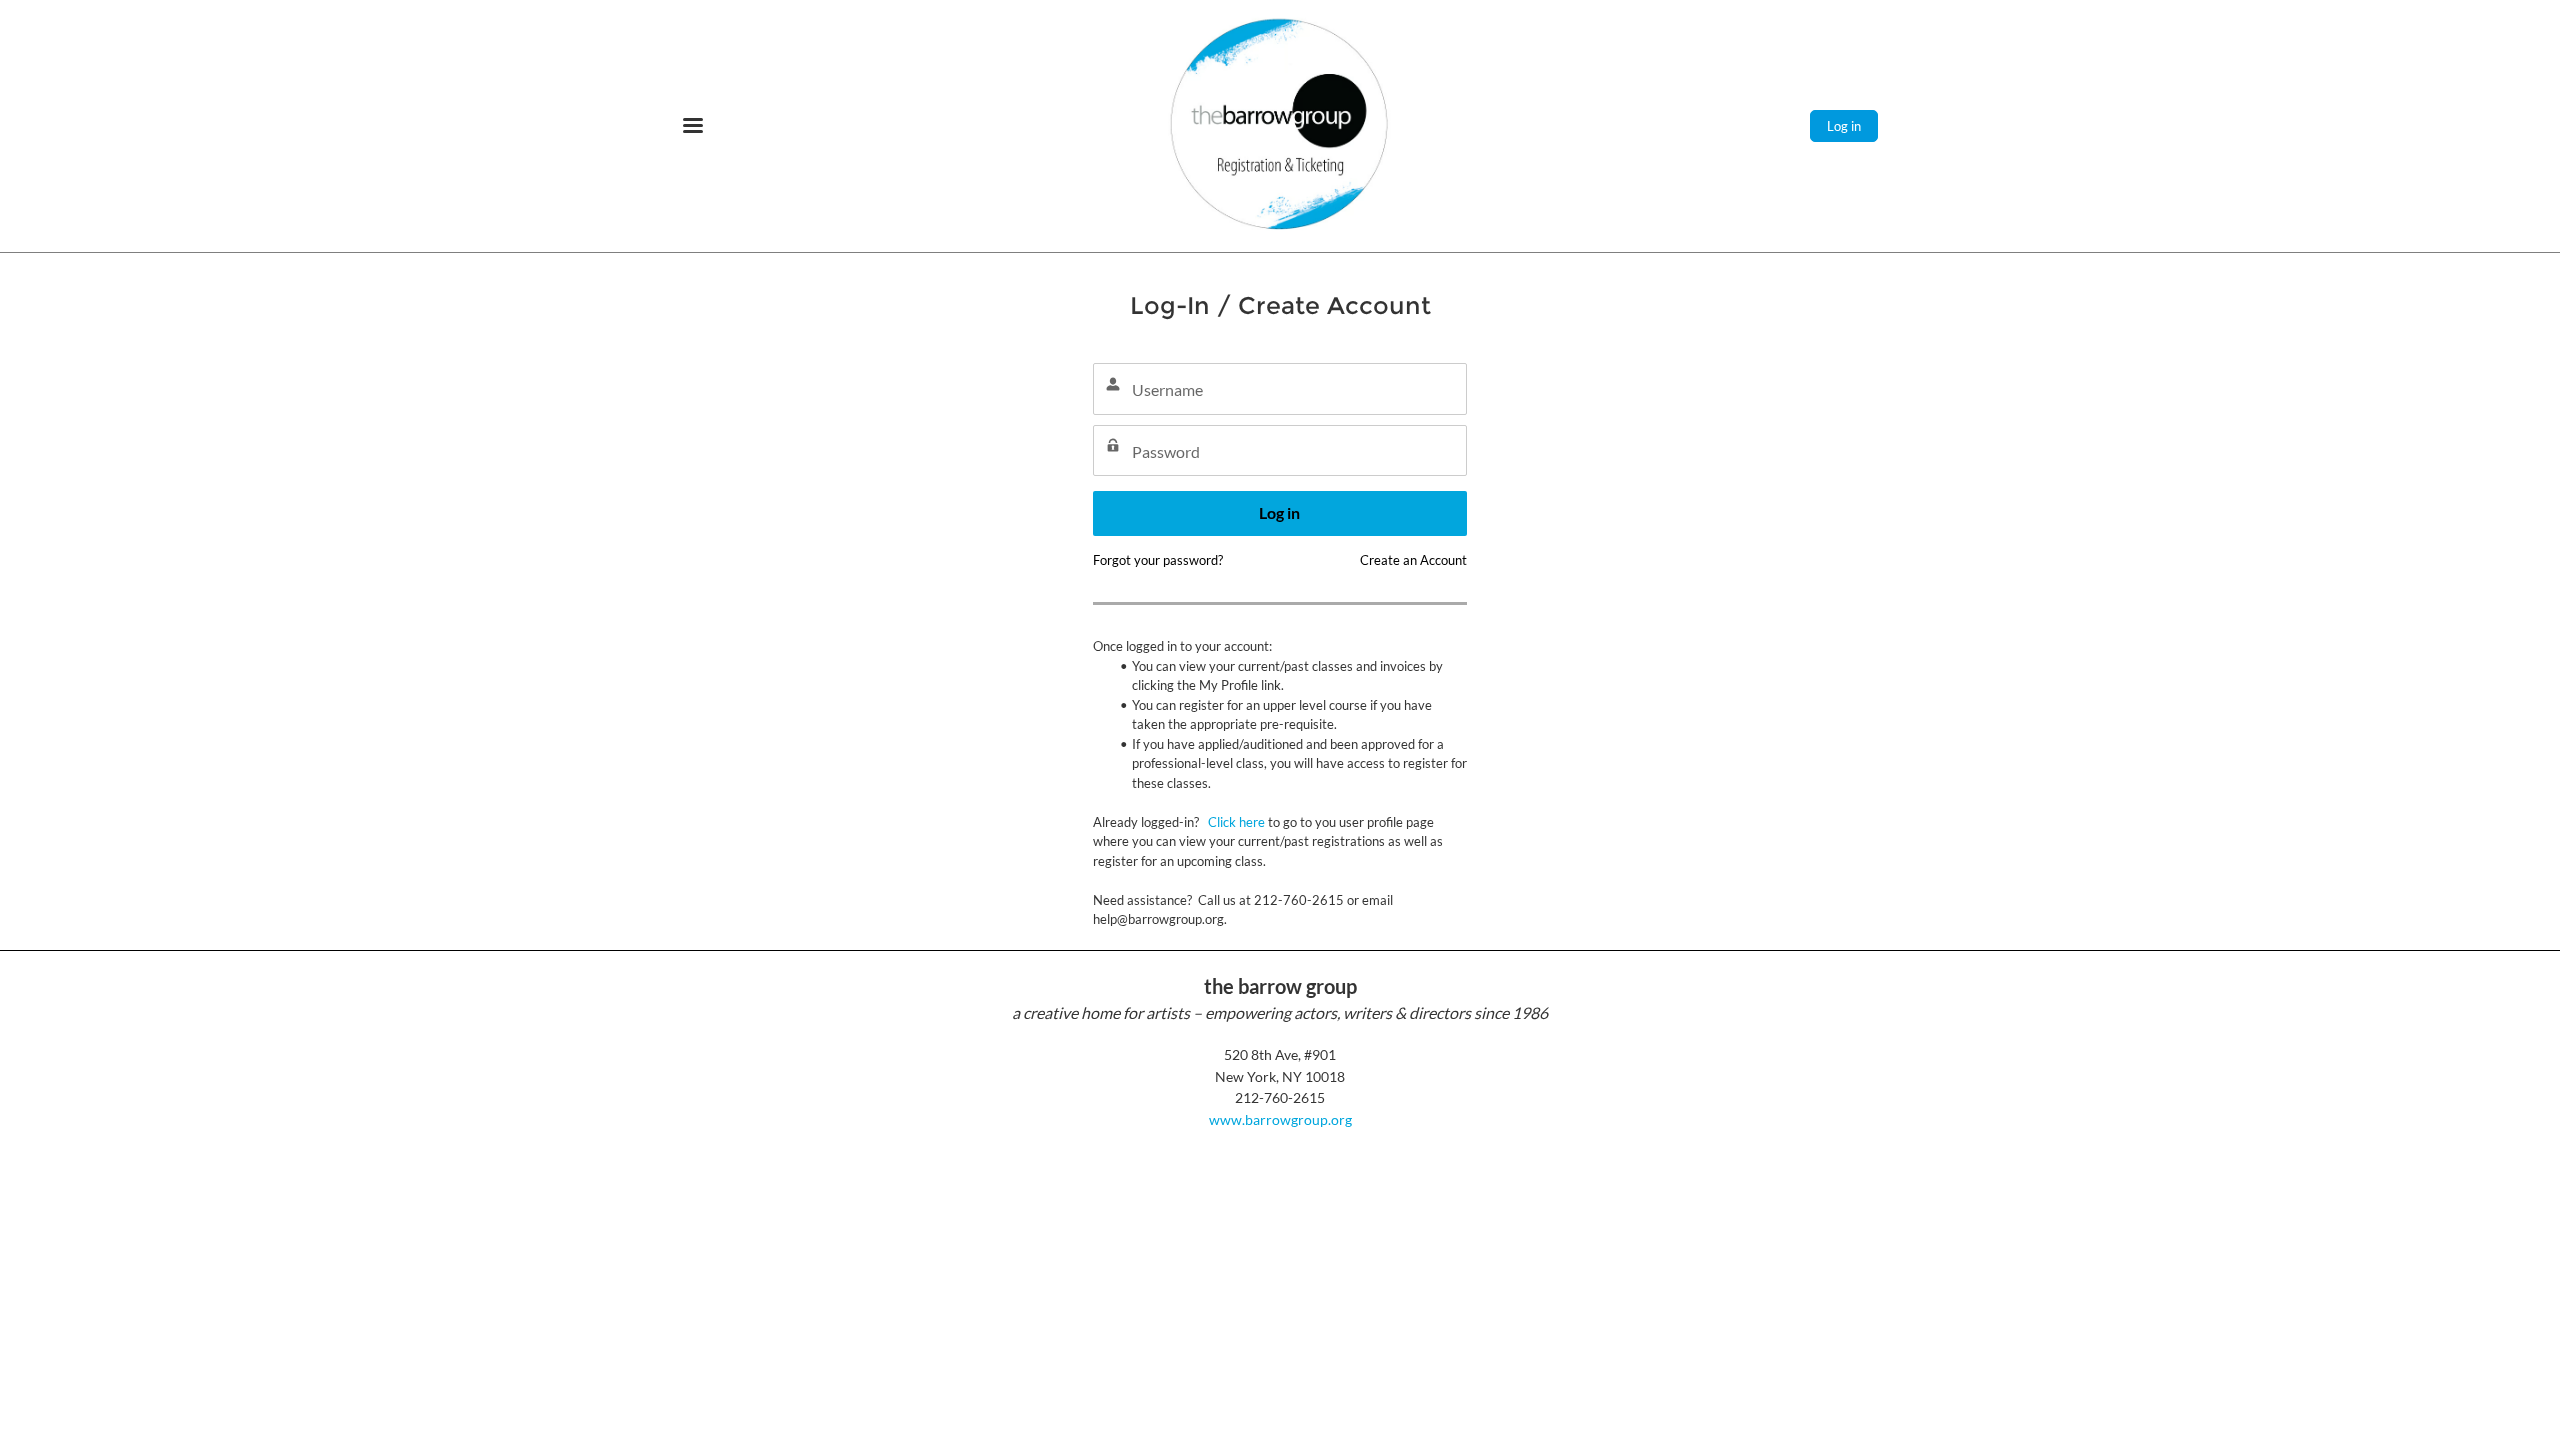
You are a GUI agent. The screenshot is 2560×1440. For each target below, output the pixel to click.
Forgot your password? (1158, 560)
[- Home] (1280, 126)
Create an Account (1413, 560)
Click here (1236, 822)
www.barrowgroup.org (1280, 1119)
